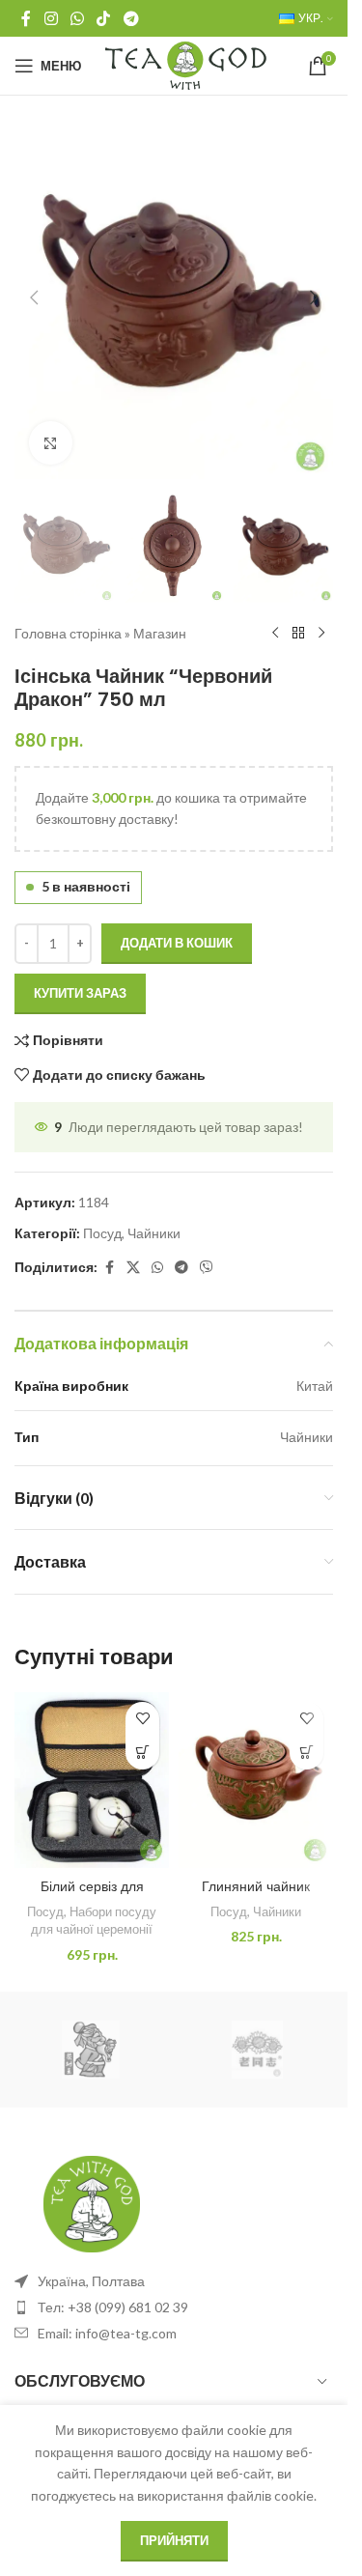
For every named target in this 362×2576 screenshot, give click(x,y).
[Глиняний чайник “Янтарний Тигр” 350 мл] (256, 1781)
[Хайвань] (257, 2050)
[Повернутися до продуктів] (298, 634)
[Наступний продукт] (321, 634)
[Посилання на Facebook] (26, 18)
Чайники (154, 1233)
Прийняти (174, 2540)
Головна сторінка (68, 633)
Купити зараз (80, 993)
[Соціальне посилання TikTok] (104, 18)
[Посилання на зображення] (92, 2203)
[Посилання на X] (133, 1268)
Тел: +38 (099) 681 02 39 (113, 2307)
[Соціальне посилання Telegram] (131, 18)
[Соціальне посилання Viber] (207, 1268)
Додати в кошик (177, 943)
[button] (34, 297)
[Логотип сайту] (186, 64)
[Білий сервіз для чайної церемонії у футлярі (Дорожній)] (92, 1781)
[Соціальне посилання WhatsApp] (77, 18)
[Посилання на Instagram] (51, 18)
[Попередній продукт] (275, 634)
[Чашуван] (91, 2050)
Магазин (160, 633)
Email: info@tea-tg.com (107, 2333)
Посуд (102, 1233)
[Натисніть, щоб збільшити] (51, 443)
